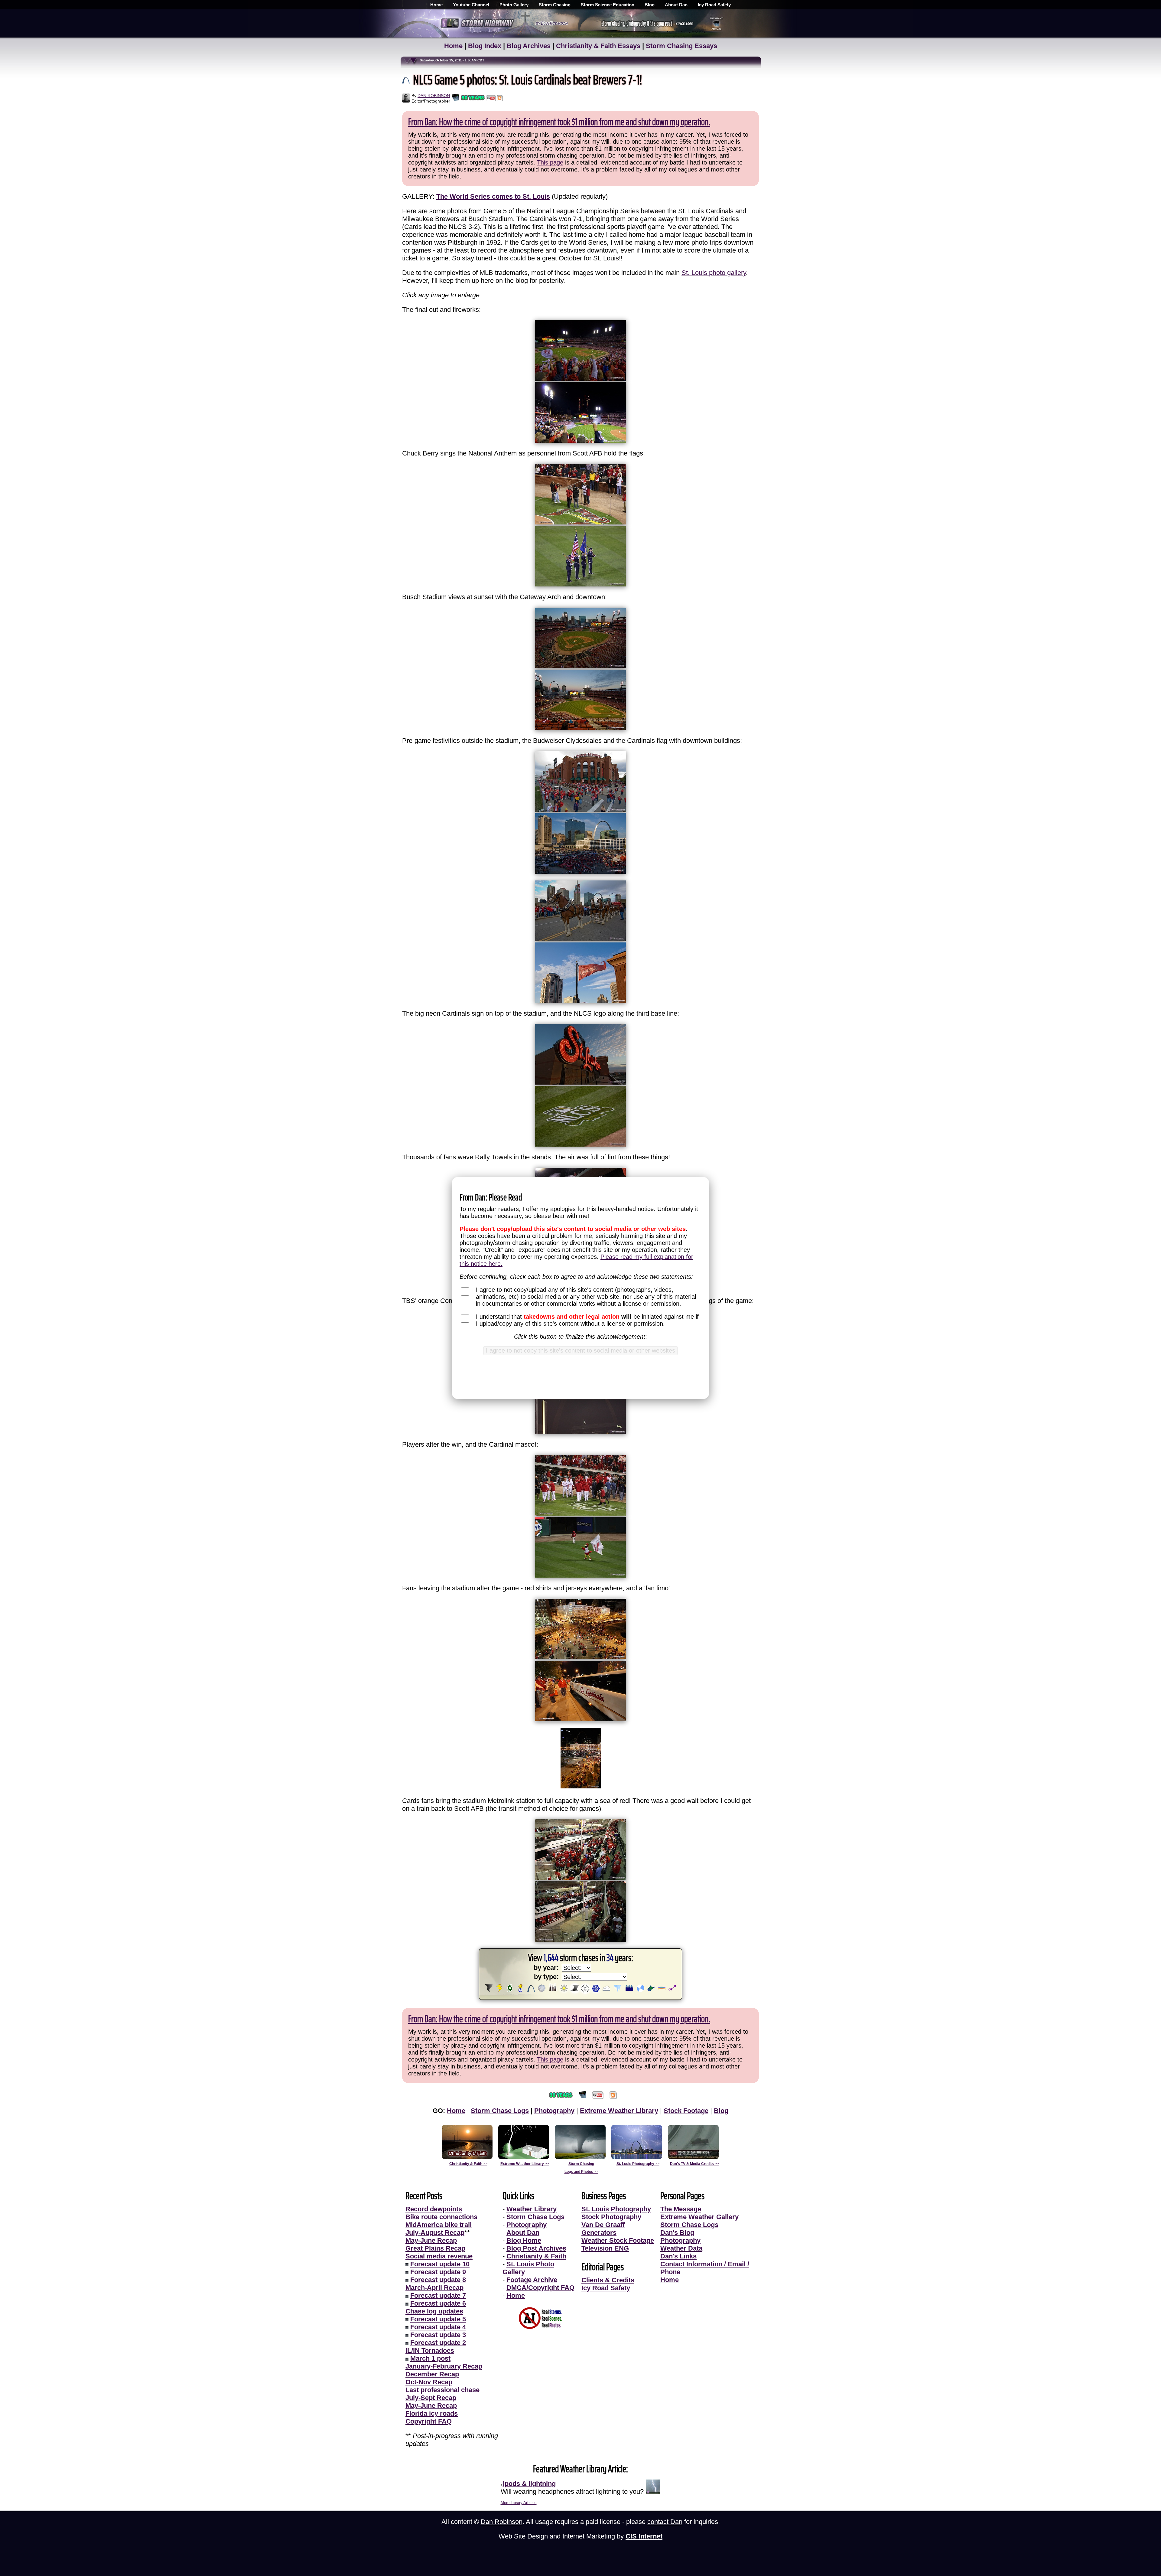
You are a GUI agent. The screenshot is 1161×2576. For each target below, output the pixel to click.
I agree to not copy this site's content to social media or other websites (580, 1350)
